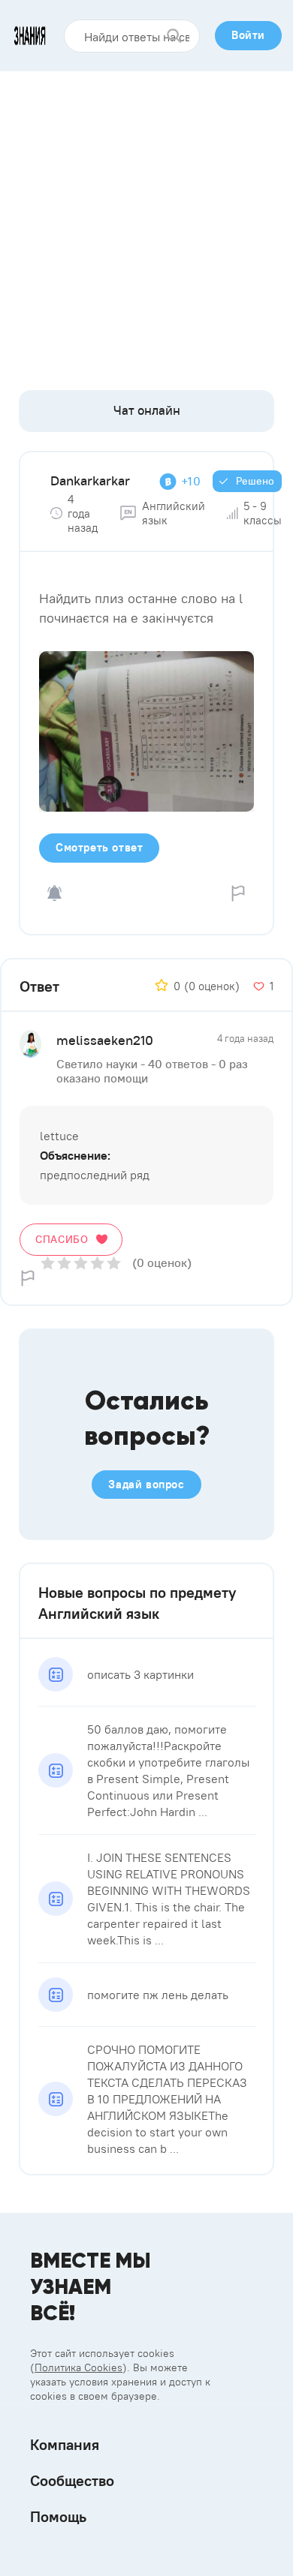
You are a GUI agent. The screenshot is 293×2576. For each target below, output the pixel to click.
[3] (81, 1263)
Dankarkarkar (90, 480)
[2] (64, 1263)
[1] (48, 1263)
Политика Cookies (79, 2367)
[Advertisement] (146, 225)
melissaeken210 (105, 1040)
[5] (114, 1263)
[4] (97, 1263)
